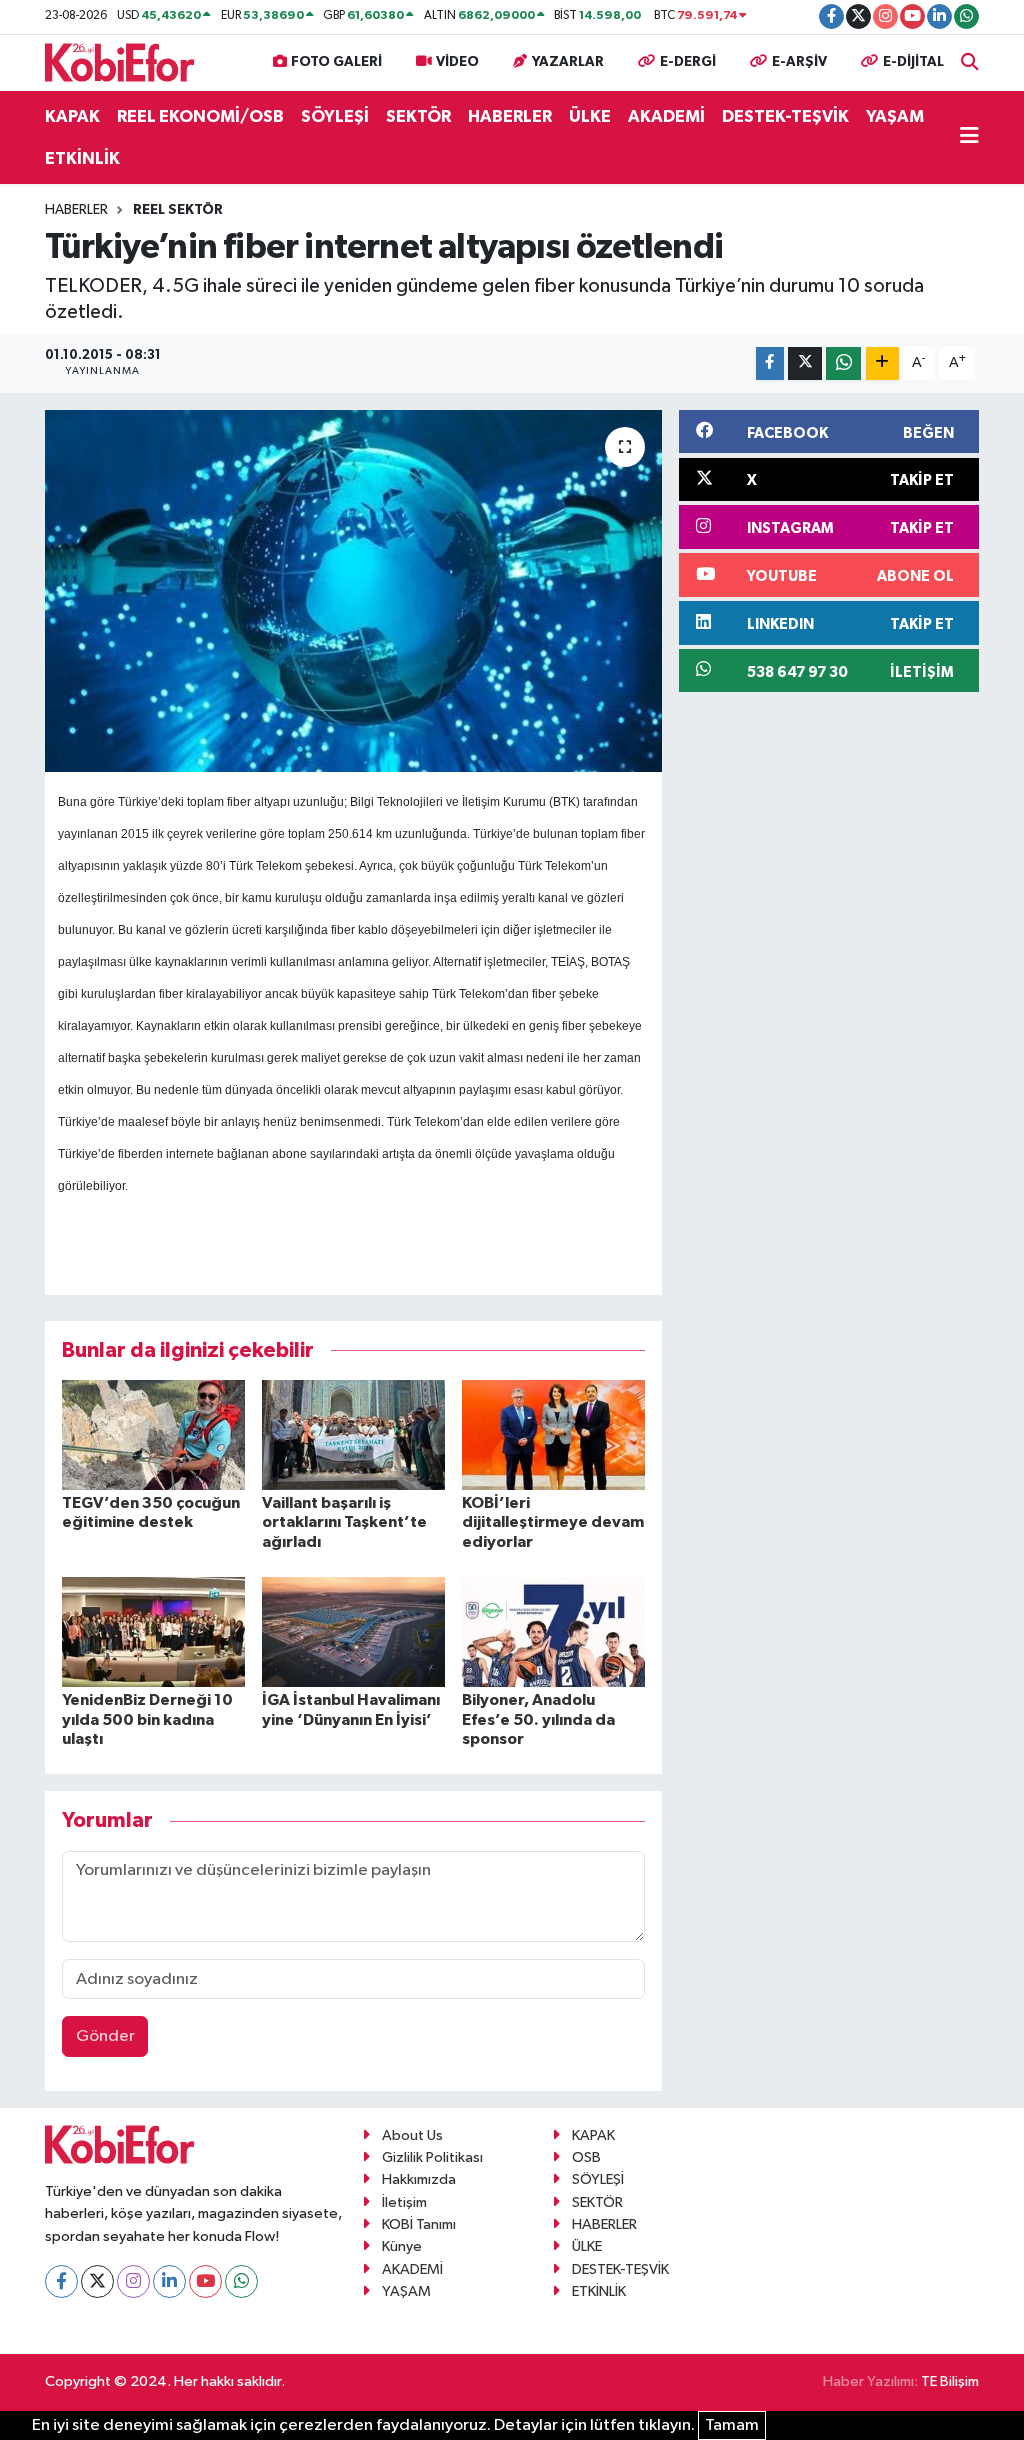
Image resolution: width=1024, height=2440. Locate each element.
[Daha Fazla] (882, 363)
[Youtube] (205, 2281)
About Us (412, 2135)
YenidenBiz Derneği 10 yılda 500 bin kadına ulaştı (147, 1719)
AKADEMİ (666, 116)
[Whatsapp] (241, 2281)
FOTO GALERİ (336, 62)
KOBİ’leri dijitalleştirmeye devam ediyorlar (553, 1522)
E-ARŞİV (799, 62)
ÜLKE (590, 116)
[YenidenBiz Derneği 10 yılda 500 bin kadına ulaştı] (153, 1631)
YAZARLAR (568, 62)
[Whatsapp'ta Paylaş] (843, 363)
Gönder (105, 2036)
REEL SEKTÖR (178, 210)
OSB (586, 2157)
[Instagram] (133, 2281)
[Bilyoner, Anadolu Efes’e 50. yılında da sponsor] (553, 1631)
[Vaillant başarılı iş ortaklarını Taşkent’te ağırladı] (353, 1434)
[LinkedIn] (169, 2281)
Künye (402, 2246)
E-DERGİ (688, 62)
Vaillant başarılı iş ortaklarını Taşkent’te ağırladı (344, 1522)
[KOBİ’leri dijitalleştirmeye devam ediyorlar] (553, 1434)
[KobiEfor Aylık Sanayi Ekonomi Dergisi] (120, 61)
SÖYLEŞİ (335, 116)
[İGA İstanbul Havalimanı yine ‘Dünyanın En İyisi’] (353, 1631)
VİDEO (457, 62)
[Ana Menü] (969, 138)
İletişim (404, 2202)
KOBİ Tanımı (419, 2224)
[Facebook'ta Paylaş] (770, 363)
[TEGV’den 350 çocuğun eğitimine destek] (153, 1434)
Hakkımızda (419, 2179)
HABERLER (510, 116)
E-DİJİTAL (913, 62)
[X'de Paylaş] (805, 363)
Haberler (76, 210)
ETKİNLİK (82, 158)
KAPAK (72, 116)
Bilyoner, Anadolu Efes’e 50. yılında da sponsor (538, 1719)
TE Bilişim (950, 2381)
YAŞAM (895, 116)
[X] (97, 2281)
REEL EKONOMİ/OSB (200, 116)
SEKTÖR (418, 116)
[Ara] (970, 62)
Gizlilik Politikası (432, 2157)
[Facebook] (61, 2281)
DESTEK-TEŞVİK (785, 116)
